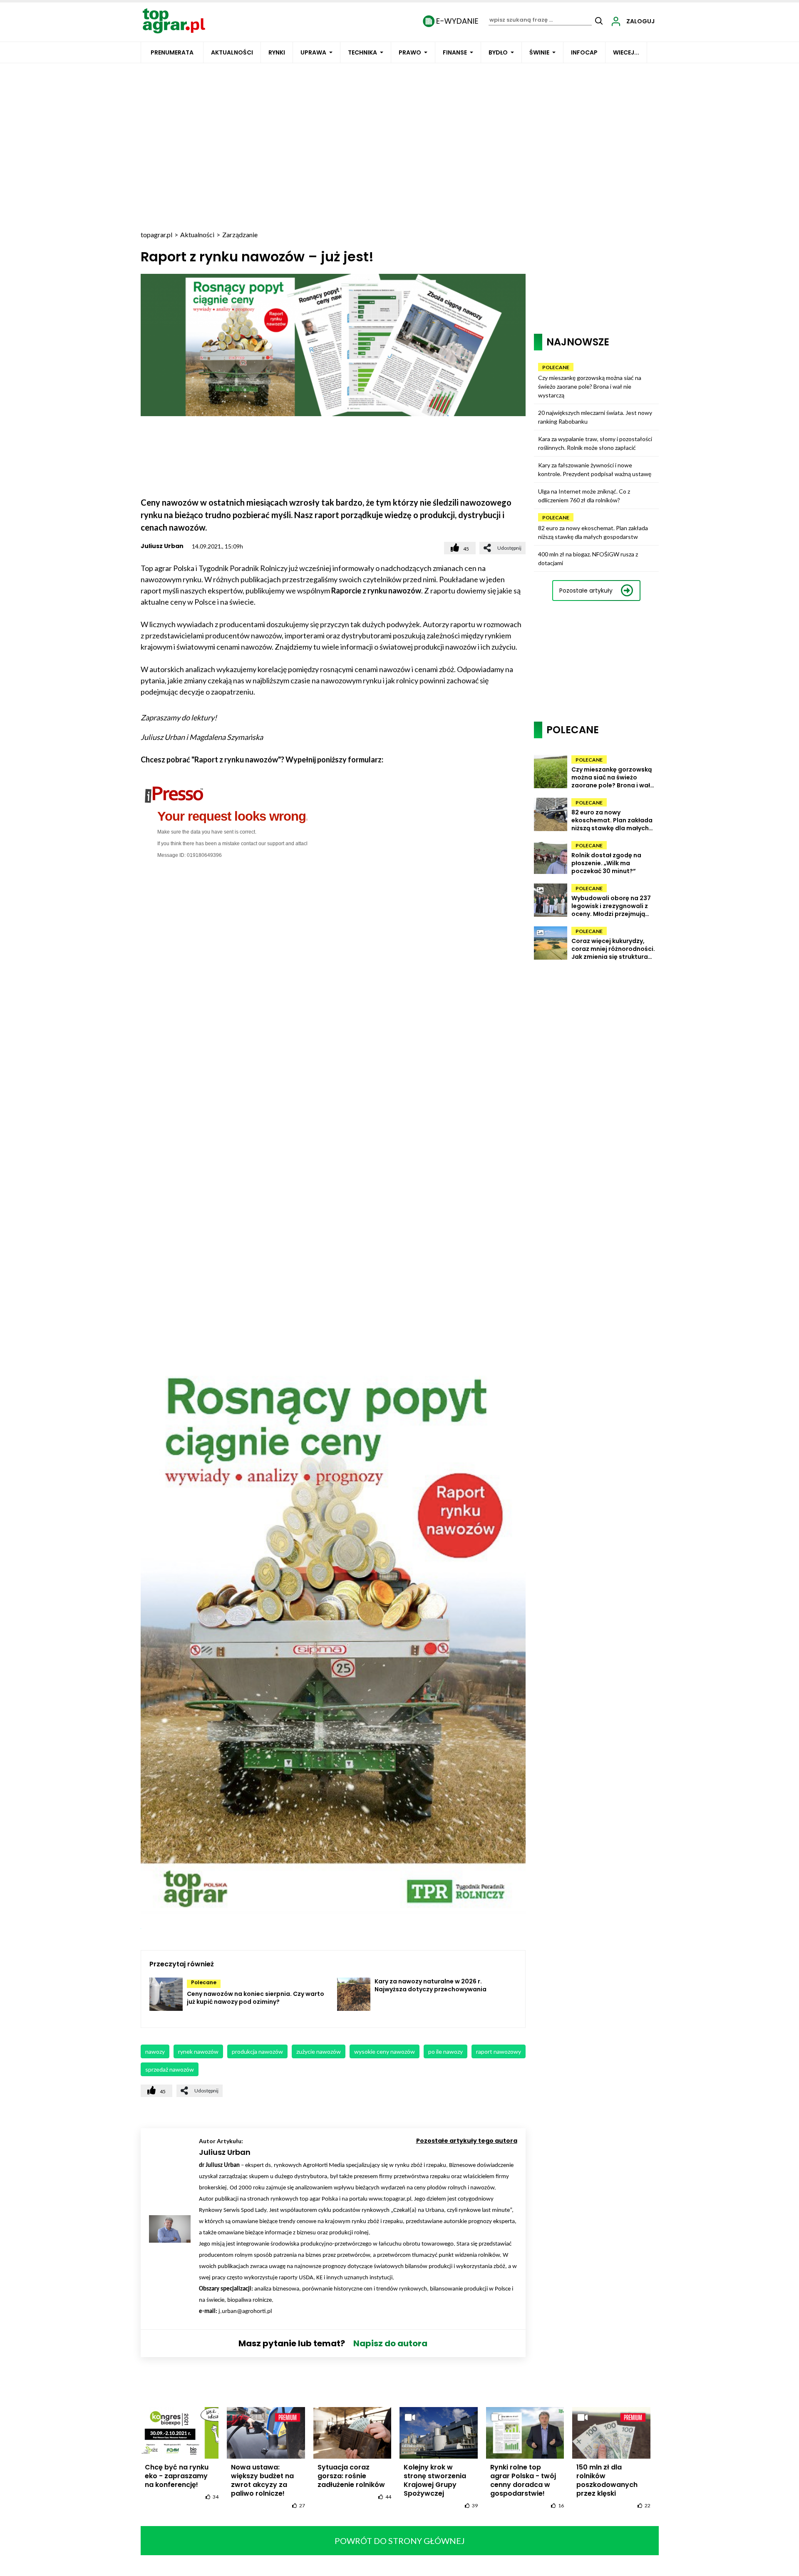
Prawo (410, 52)
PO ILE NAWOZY (445, 2051)
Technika (362, 52)
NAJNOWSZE (578, 342)
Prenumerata (172, 52)
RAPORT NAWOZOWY (499, 2051)
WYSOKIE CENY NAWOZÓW (385, 2051)
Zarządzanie (240, 235)
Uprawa (313, 52)
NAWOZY (155, 2051)
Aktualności (232, 52)
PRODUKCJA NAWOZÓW (257, 2051)
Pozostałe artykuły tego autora (467, 2141)
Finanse (455, 52)
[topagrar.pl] (174, 20)
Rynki (277, 52)
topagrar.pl (156, 235)
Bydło (498, 52)
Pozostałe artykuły (586, 591)
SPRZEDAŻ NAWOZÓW (170, 2069)
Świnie (539, 52)
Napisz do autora (390, 2343)
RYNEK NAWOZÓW (198, 2051)
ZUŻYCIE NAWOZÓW (319, 2051)
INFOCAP (584, 52)
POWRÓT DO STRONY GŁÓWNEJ (400, 2541)
